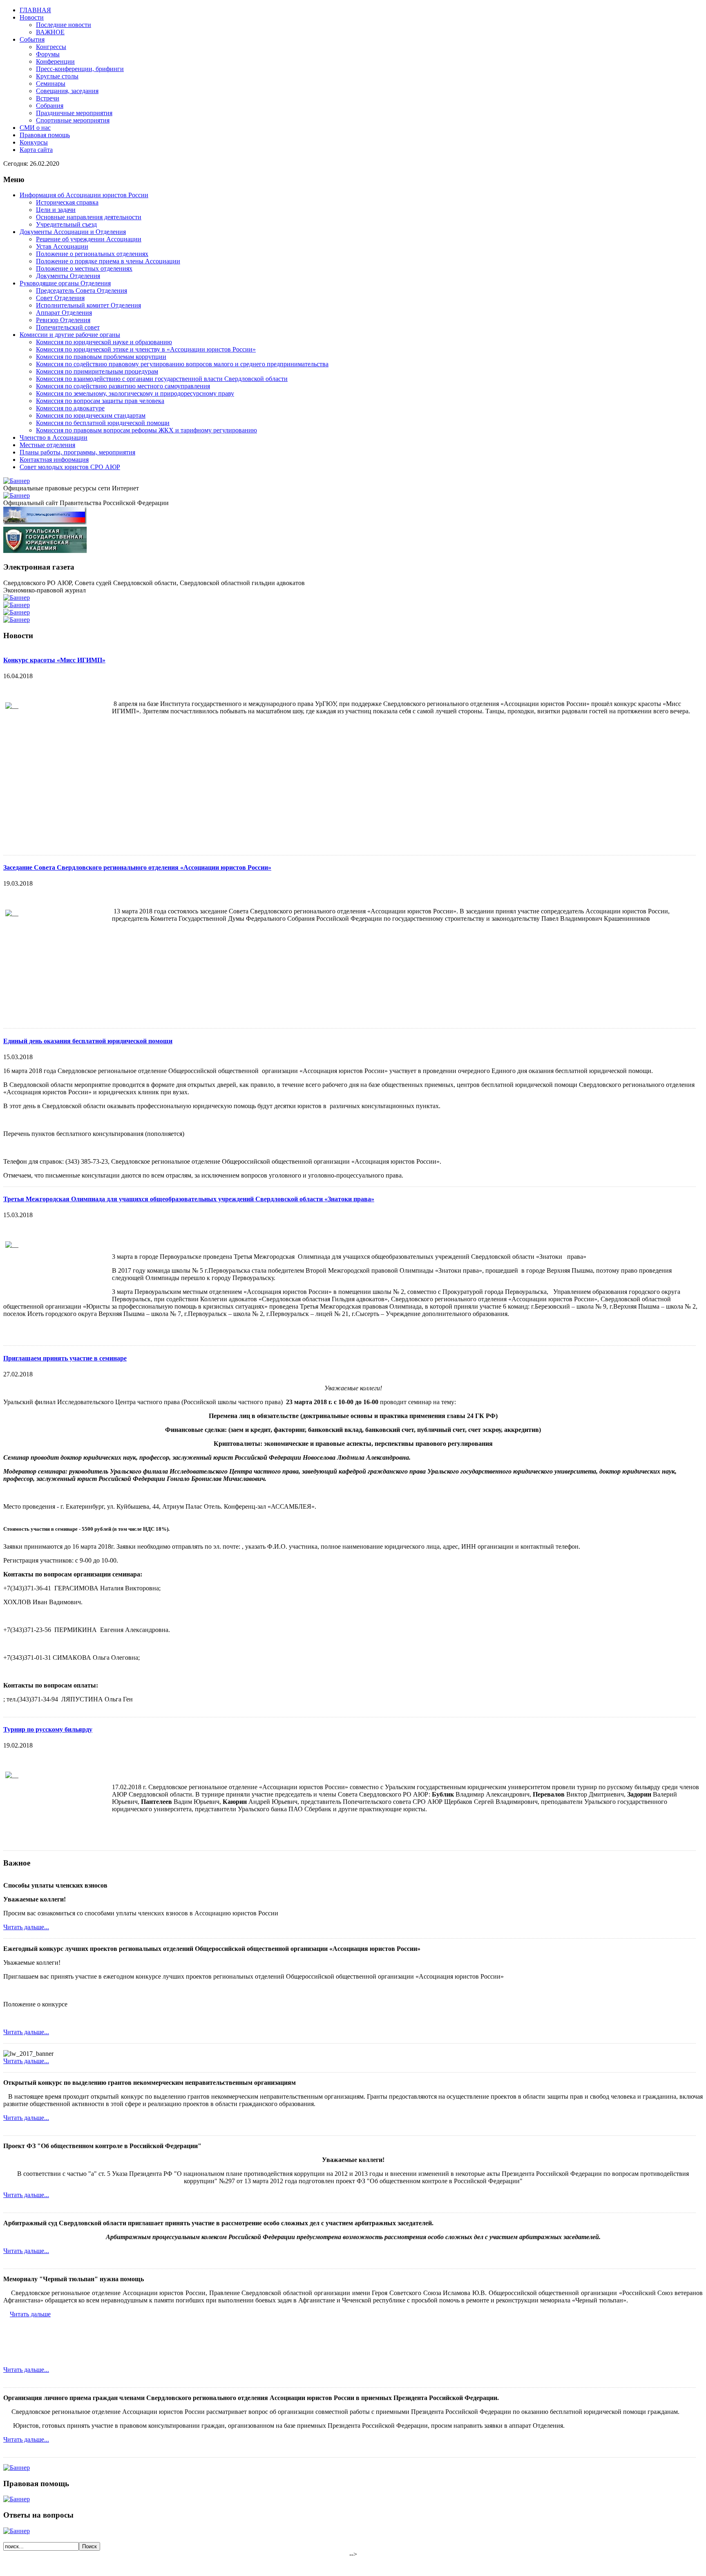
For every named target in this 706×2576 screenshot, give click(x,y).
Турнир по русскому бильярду (48, 1729)
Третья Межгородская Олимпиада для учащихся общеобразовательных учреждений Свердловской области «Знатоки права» (189, 1199)
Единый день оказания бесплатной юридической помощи (88, 1041)
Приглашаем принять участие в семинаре (65, 1358)
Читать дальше (30, 2314)
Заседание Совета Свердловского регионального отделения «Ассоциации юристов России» (137, 867)
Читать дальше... (26, 1927)
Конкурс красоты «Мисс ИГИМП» (54, 660)
